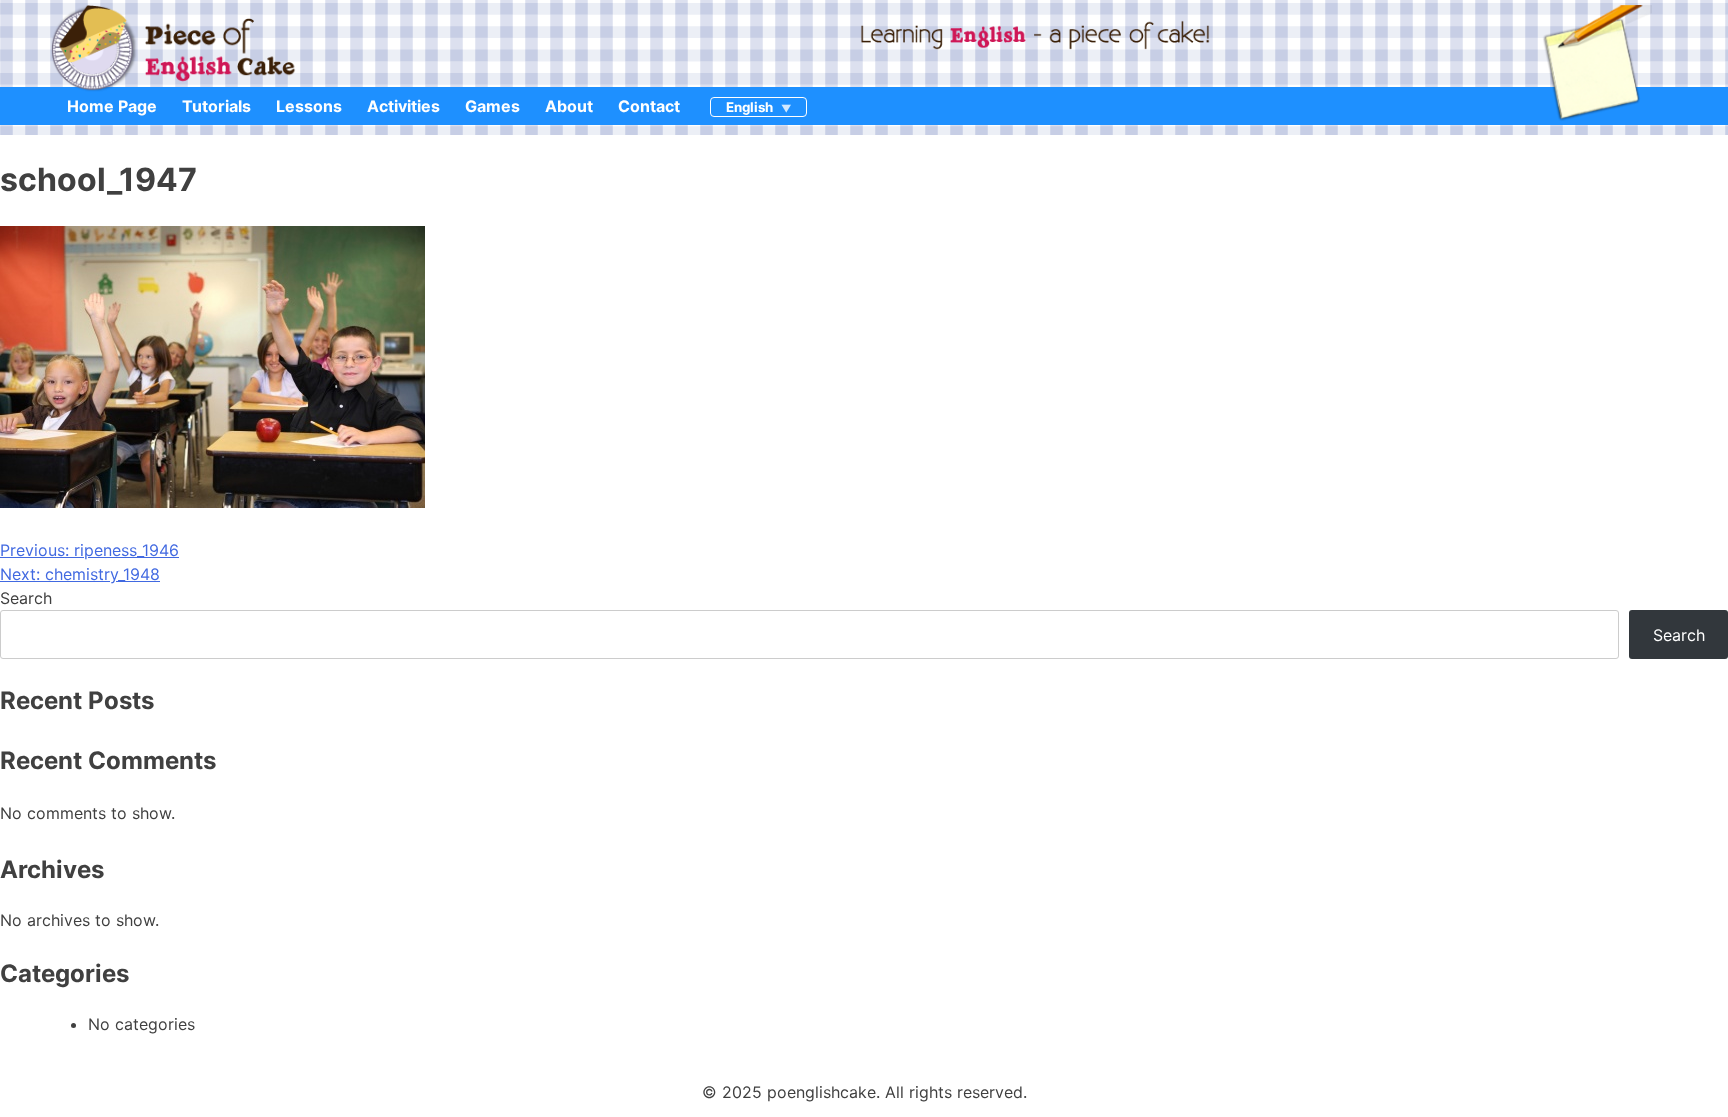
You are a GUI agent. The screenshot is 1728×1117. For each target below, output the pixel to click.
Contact (649, 106)
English (749, 107)
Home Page (112, 106)
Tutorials (216, 106)
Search (26, 598)
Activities (403, 106)
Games (492, 106)
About (569, 106)
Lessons (309, 106)
